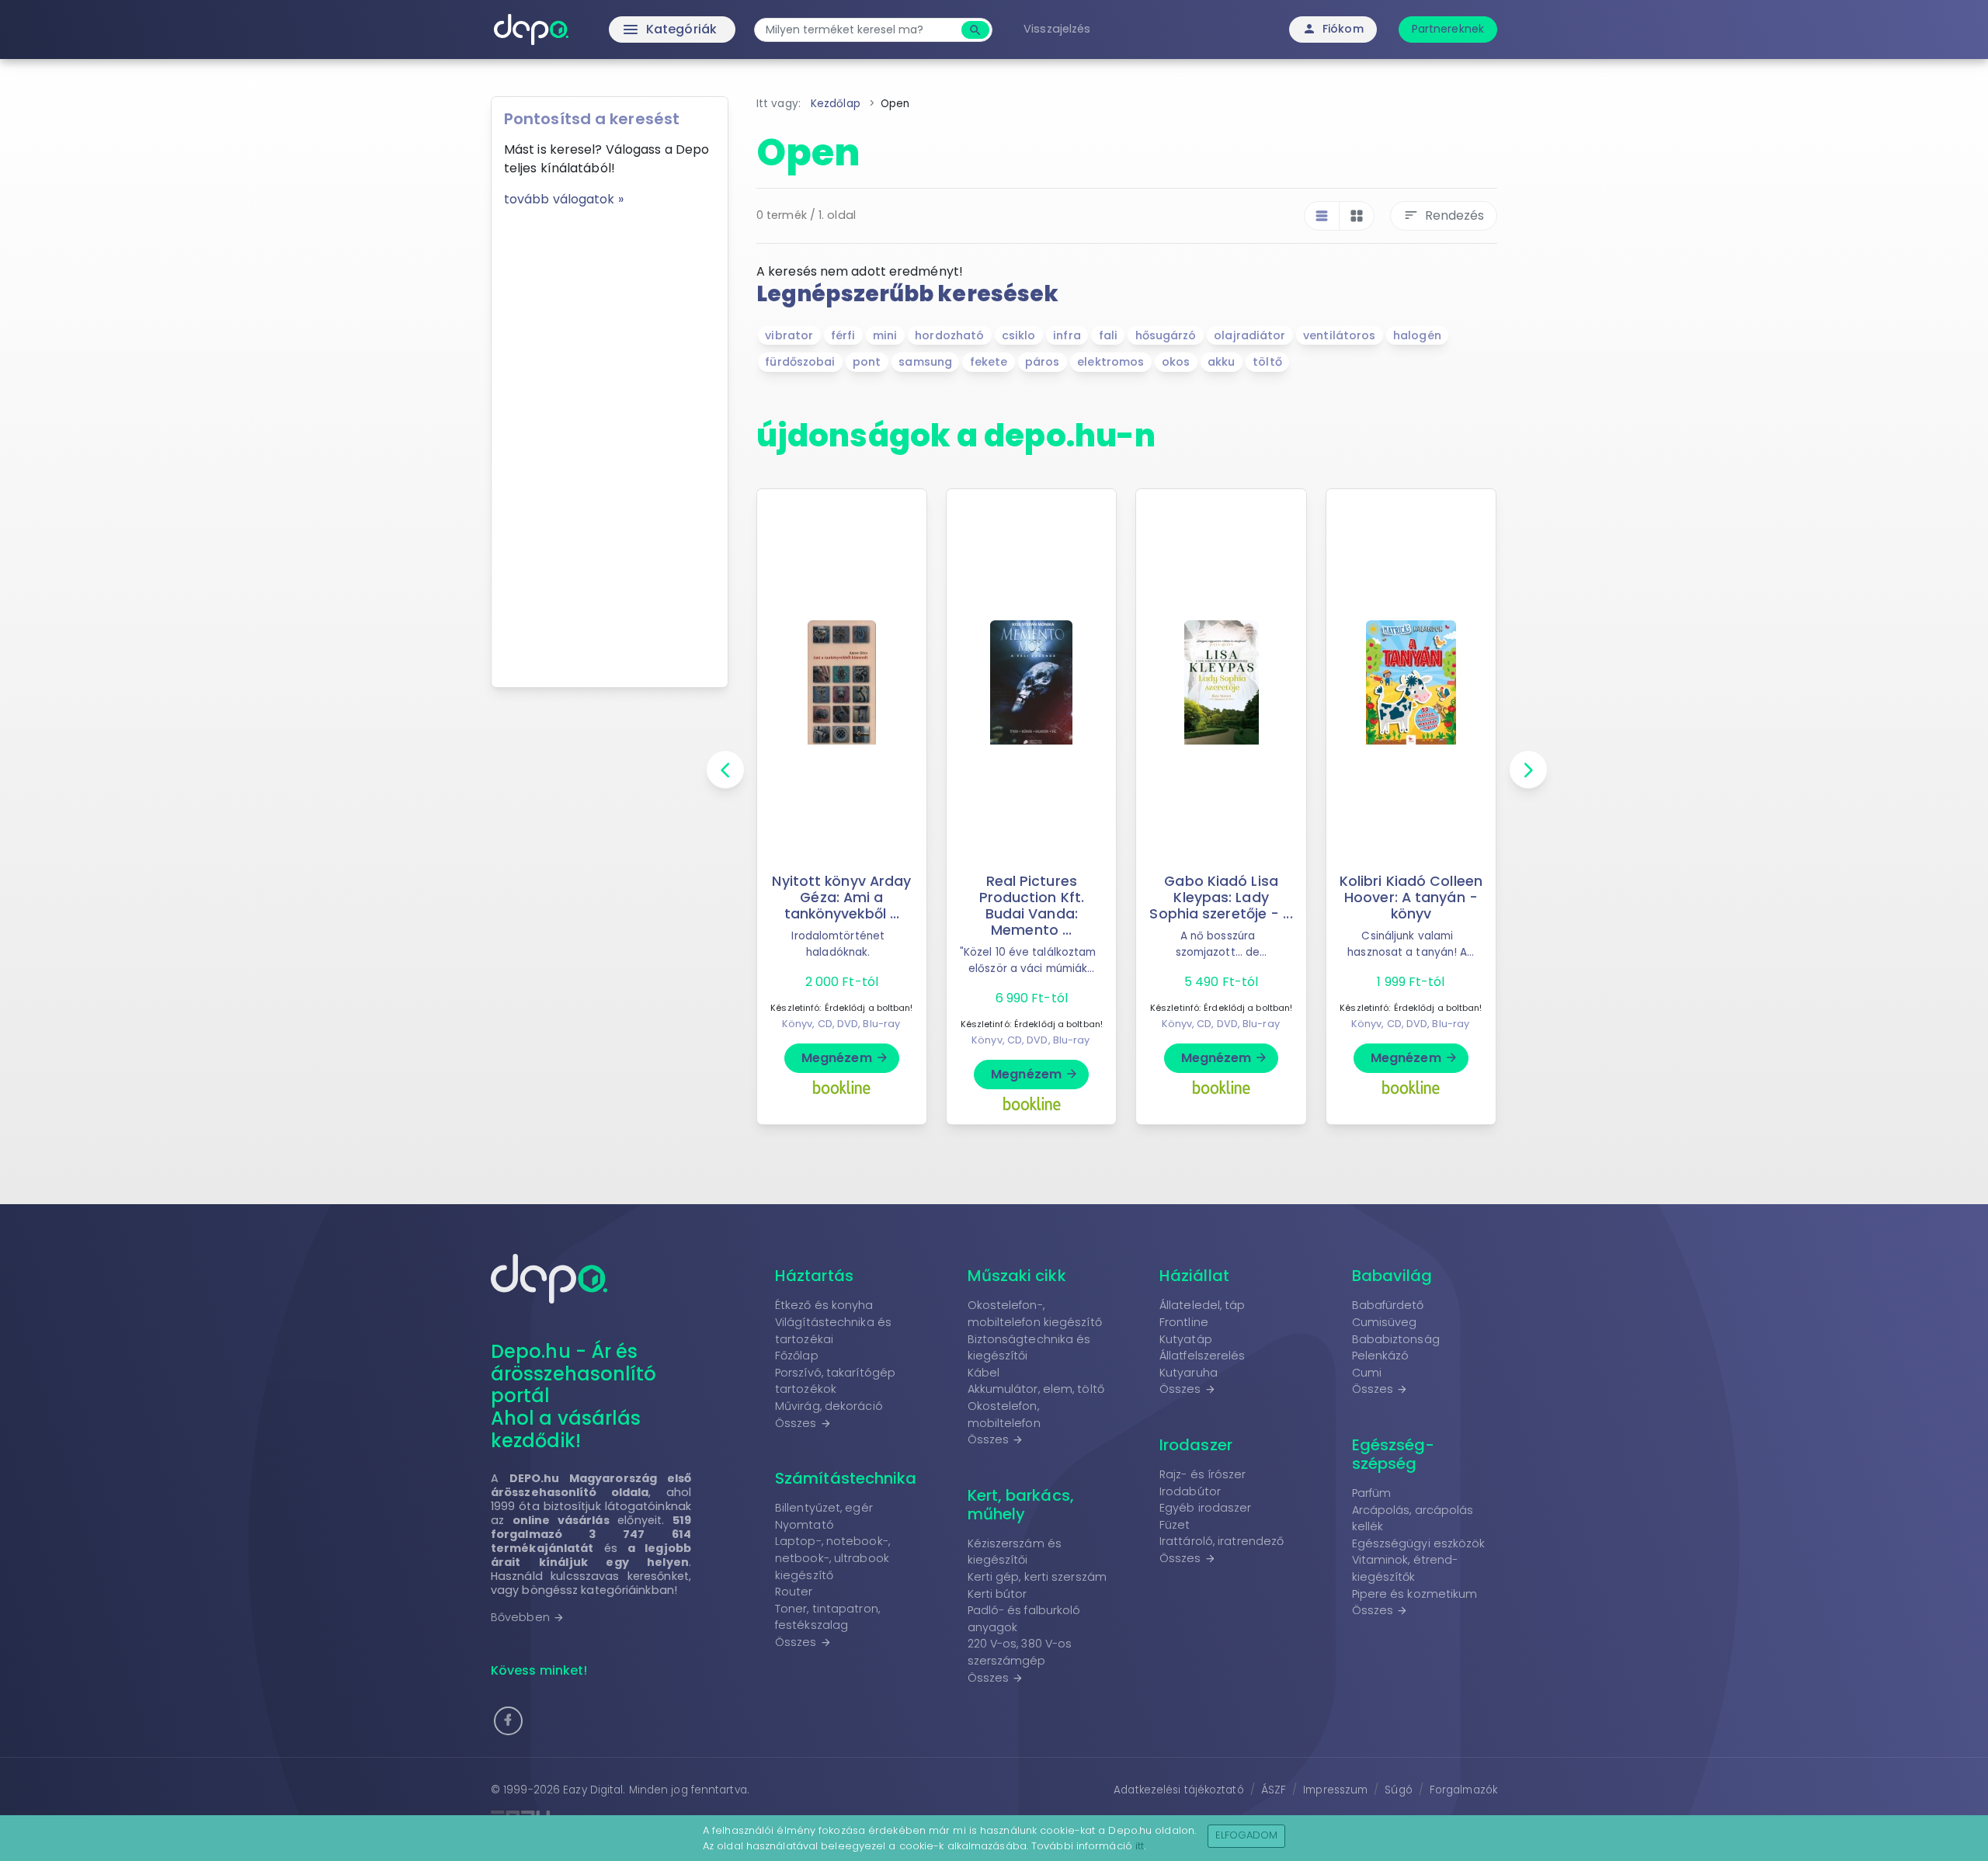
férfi (843, 335)
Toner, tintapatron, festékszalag (827, 1617)
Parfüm (1372, 1493)
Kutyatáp (1186, 1339)
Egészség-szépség (1394, 1454)
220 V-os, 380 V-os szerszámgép (1020, 1652)
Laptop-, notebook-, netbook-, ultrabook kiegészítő (832, 1558)
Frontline (1184, 1322)
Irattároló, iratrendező (1222, 1541)
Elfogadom (1247, 1835)
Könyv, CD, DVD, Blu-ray (841, 1024)
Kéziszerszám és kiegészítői (1015, 1552)
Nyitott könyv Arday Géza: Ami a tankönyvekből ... (841, 898)
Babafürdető (1388, 1305)
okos (1176, 362)
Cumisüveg (1385, 1322)
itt (1140, 1846)
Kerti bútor (997, 1594)
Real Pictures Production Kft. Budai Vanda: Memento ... (1032, 906)
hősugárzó (1166, 335)
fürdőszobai (800, 362)
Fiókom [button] (1333, 29)
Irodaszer (1196, 1445)
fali (1108, 335)
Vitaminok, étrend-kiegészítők (1405, 1568)
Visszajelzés (1057, 29)
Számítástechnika (846, 1478)
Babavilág (1392, 1276)
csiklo (1019, 335)
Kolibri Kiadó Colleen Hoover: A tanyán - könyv (1411, 898)
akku (1221, 362)
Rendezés (1444, 215)
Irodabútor (1190, 1491)
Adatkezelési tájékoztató (1178, 1790)
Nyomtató (805, 1525)
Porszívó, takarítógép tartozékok (835, 1381)
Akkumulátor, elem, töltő (1036, 1389)
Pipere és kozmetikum (1415, 1594)
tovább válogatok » (564, 199)
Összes (803, 1423)
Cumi (1367, 1373)
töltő (1267, 362)
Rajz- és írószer (1203, 1474)
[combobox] (860, 30)
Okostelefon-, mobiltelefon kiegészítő (1035, 1314)
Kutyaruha (1189, 1373)
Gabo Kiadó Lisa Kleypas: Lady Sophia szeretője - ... (1221, 898)
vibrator (789, 335)
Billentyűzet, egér (824, 1508)
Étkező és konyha (824, 1305)
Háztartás (814, 1276)
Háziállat (1194, 1276)
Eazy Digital (593, 1790)
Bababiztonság (1396, 1339)
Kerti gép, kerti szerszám (1037, 1577)
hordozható (949, 335)
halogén (1417, 335)
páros (1043, 362)
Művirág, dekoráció (829, 1406)
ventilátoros (1339, 335)
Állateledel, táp (1203, 1305)
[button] (508, 1721)
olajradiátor (1249, 335)
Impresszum (1335, 1790)
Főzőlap (797, 1356)
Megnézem (845, 1058)
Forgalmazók (1463, 1790)
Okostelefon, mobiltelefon (1004, 1415)
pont (867, 362)
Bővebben (528, 1617)
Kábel (984, 1373)
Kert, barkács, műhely (1021, 1505)
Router (794, 1592)
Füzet (1175, 1525)
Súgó (1398, 1790)
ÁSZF (1274, 1790)
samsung (925, 362)
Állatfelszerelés (1203, 1356)
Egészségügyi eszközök (1419, 1543)
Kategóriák (637, 30)
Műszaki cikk (1017, 1276)
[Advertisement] (610, 442)
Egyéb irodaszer (1206, 1508)
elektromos (1110, 362)
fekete (989, 362)
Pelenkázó (1381, 1356)
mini (885, 335)
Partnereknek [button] (1448, 29)
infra (1067, 335)
